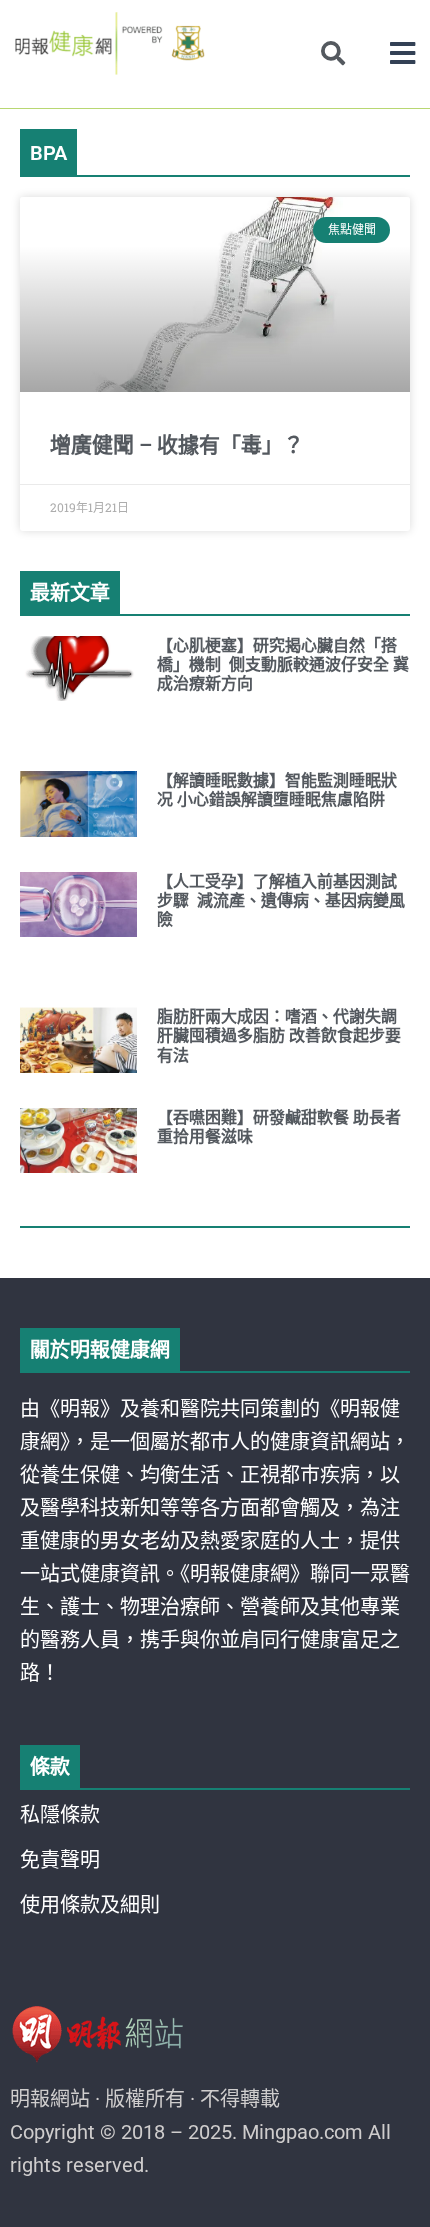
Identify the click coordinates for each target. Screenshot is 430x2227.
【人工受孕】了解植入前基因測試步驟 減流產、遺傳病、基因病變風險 (281, 900)
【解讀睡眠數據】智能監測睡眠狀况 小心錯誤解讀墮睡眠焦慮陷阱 (277, 790)
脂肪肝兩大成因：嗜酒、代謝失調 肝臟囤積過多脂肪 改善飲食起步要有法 (279, 1035)
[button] (402, 53)
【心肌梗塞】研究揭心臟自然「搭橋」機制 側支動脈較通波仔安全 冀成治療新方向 (283, 664)
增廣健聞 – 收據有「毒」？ (177, 445)
